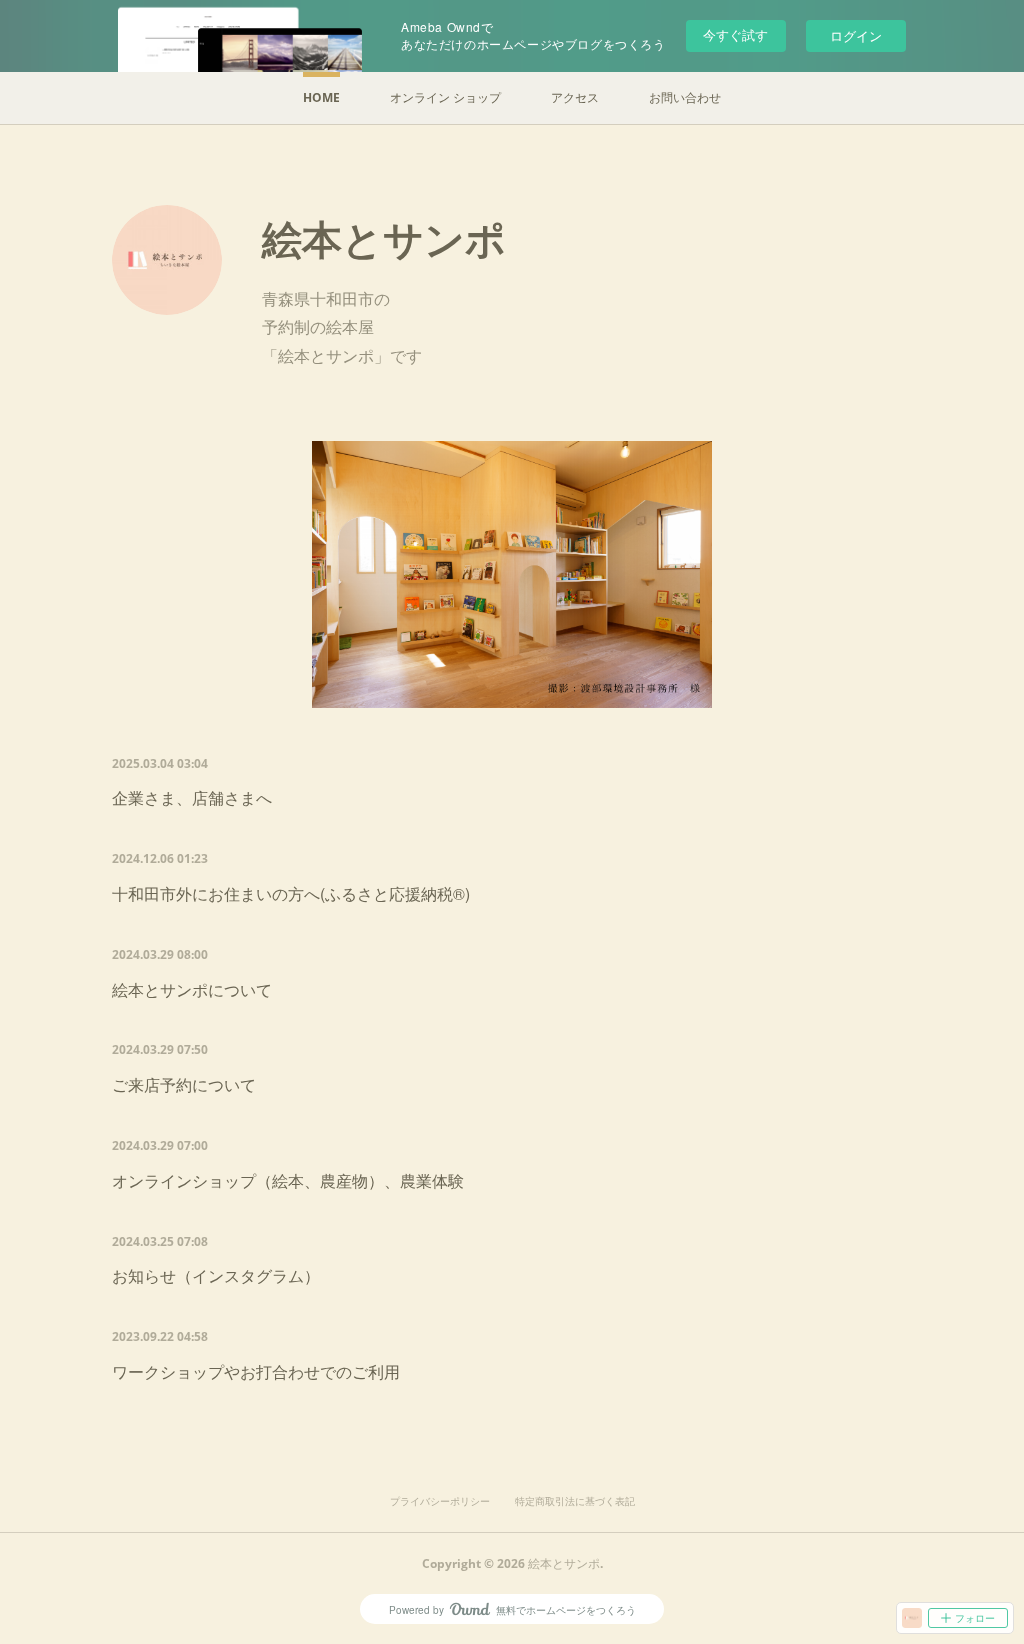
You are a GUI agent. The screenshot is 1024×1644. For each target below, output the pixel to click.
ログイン (856, 35)
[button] (321, 98)
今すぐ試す (735, 34)
